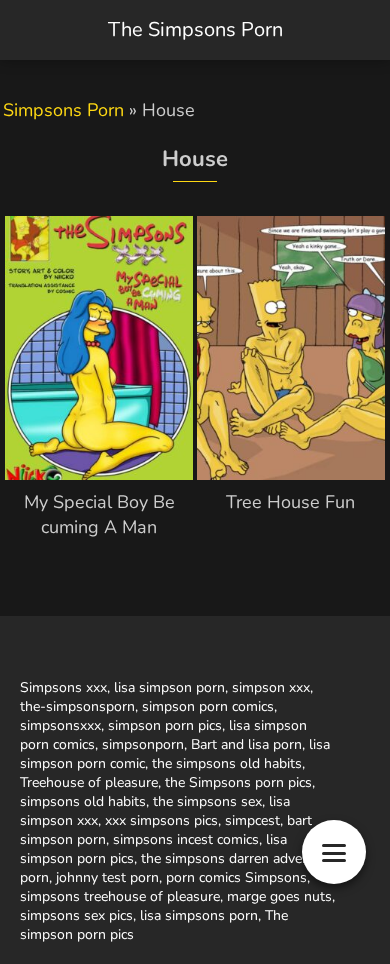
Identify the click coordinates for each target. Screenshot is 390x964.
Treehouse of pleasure (89, 782)
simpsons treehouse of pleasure (120, 896)
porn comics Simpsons (236, 877)
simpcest (252, 820)
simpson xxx (271, 687)
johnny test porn (107, 877)
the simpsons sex (207, 801)
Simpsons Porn (63, 110)
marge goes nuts (279, 896)
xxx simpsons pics (161, 820)
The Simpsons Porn (195, 29)
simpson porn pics (165, 725)
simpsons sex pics (76, 915)
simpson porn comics (208, 706)
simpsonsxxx (60, 725)
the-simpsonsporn (77, 706)
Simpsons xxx (63, 687)
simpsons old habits (83, 801)
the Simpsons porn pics (238, 782)
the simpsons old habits (227, 763)
